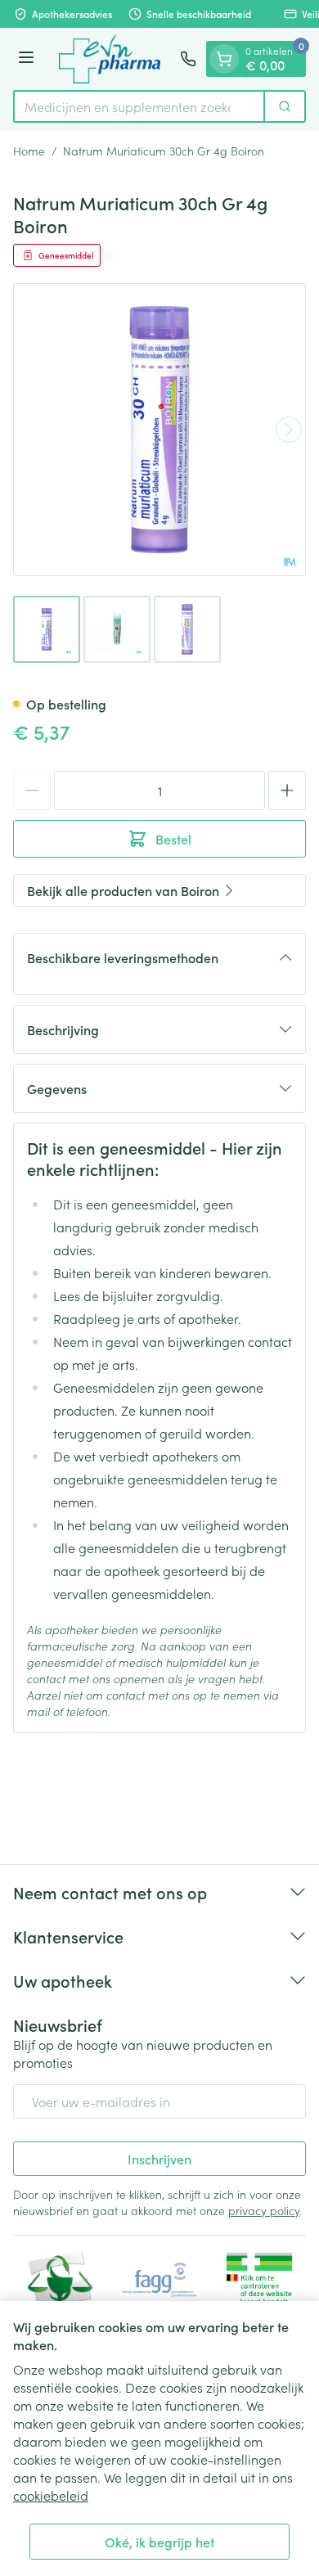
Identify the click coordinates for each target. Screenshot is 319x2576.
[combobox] (139, 106)
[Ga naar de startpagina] (110, 59)
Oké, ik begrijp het (159, 2542)
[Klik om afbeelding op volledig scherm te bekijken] (159, 430)
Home (29, 151)
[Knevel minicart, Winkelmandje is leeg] (224, 59)
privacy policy (264, 2210)
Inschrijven (159, 2159)
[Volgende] (289, 430)
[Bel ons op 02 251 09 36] (188, 59)
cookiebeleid (51, 2495)
